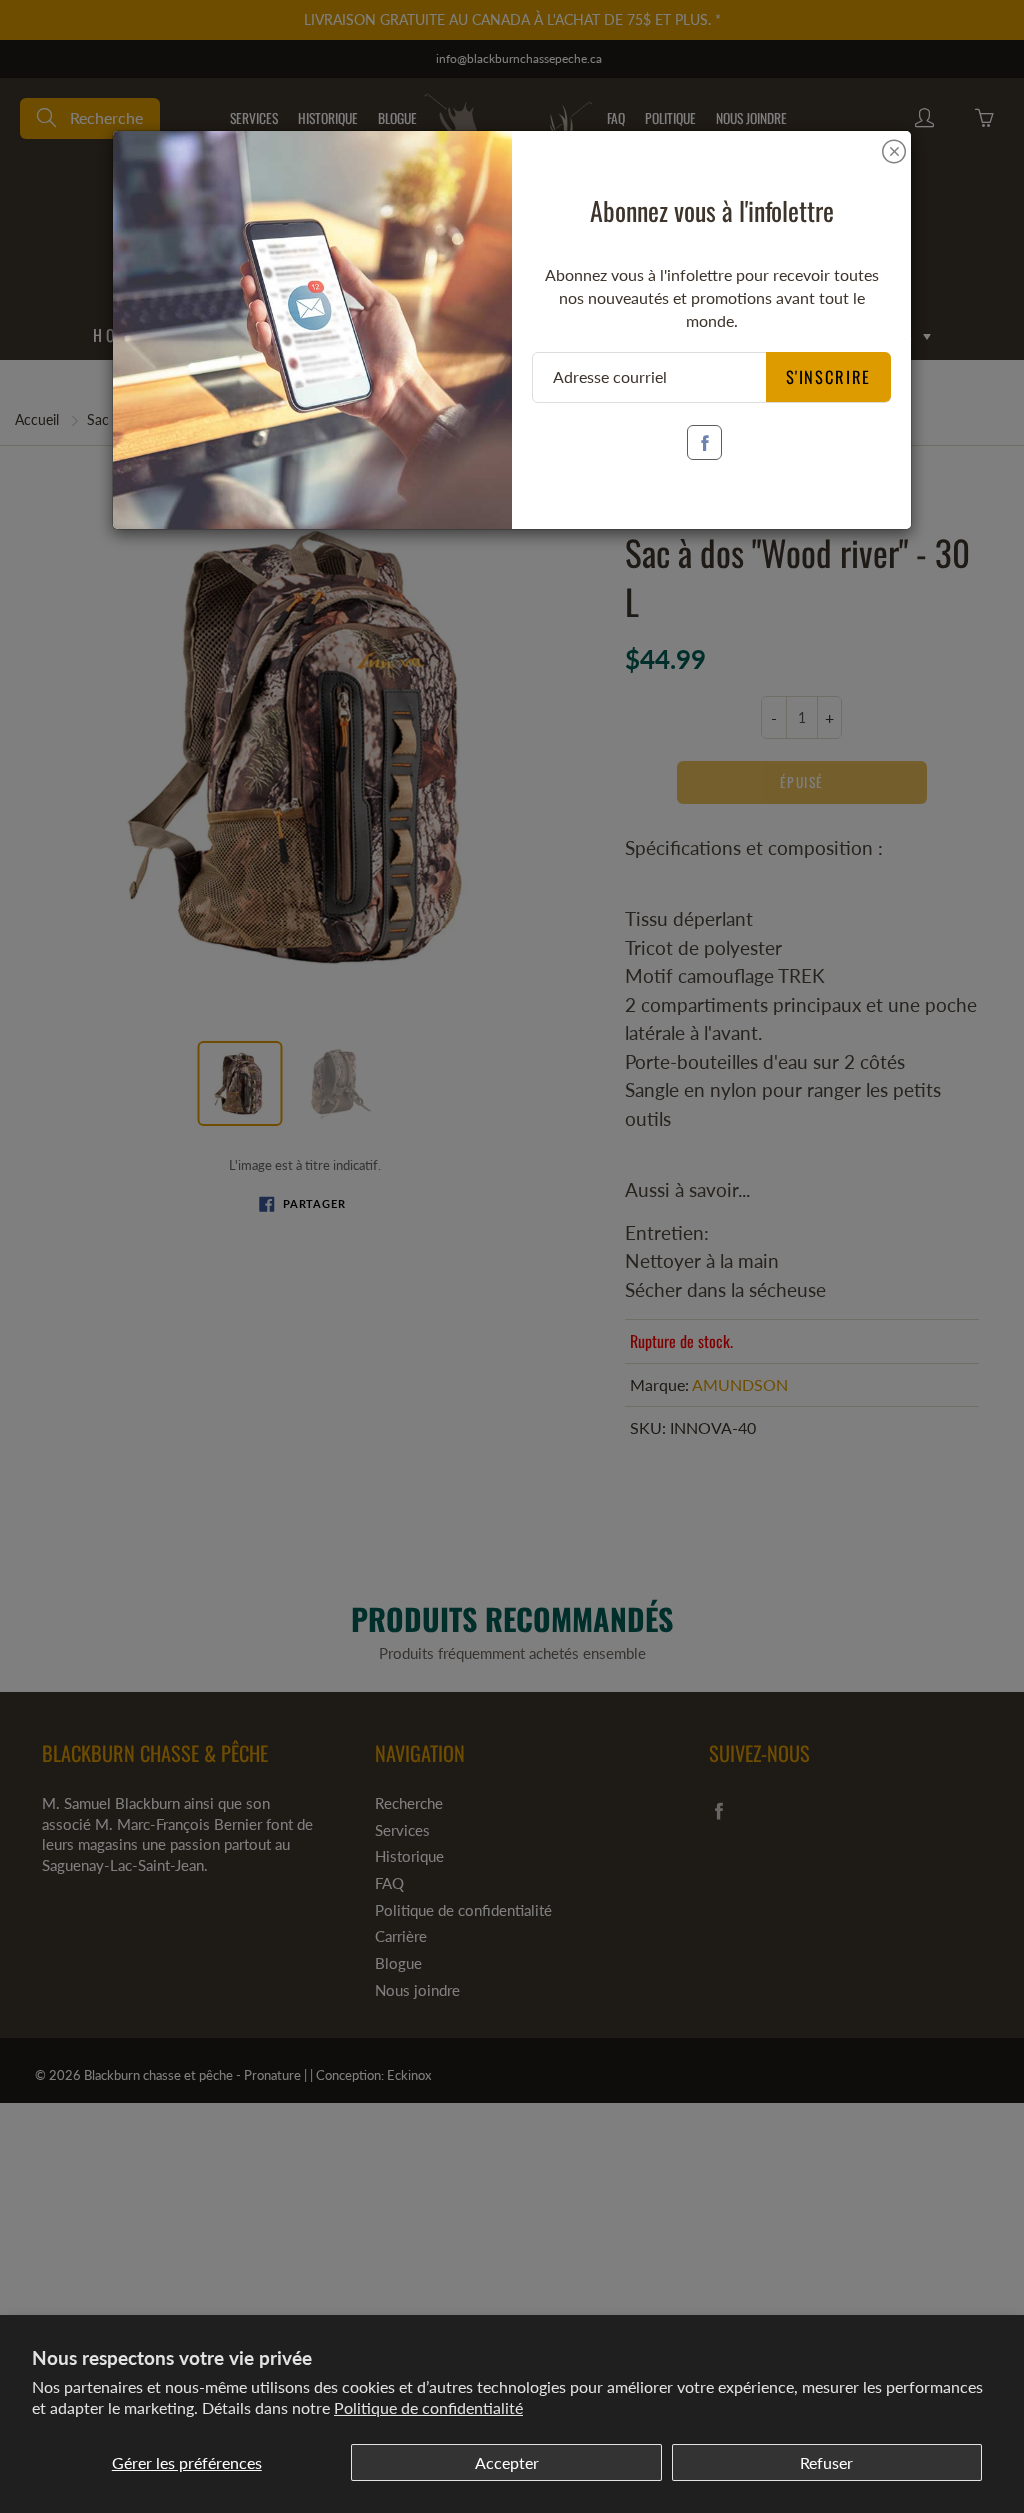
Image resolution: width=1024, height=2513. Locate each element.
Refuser (826, 2462)
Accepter (507, 2462)
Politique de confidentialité (428, 2407)
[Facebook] (704, 442)
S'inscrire (829, 376)
